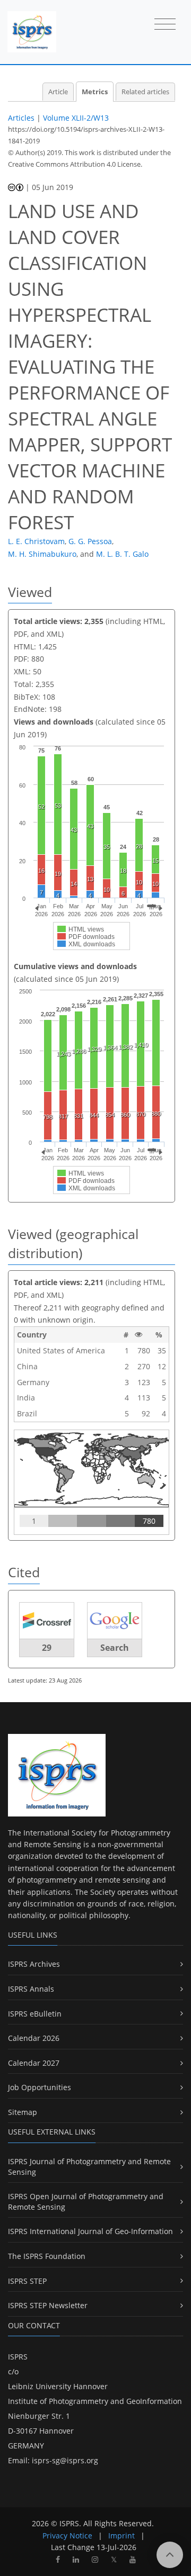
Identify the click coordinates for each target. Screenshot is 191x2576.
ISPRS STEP (27, 2281)
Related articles (145, 92)
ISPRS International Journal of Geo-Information (90, 2231)
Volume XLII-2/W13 (76, 118)
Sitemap (23, 2112)
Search (115, 1648)
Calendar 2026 (34, 2038)
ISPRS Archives (34, 1964)
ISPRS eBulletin (35, 2014)
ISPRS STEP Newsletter (48, 2305)
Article (58, 92)
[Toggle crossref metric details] (47, 1620)
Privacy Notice (67, 2536)
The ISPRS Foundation (47, 2256)
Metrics (95, 92)
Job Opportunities (40, 2087)
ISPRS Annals (31, 1989)
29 (47, 1648)
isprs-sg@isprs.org (65, 2460)
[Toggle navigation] (165, 25)
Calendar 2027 (34, 2063)
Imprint (121, 2536)
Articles (21, 118)
